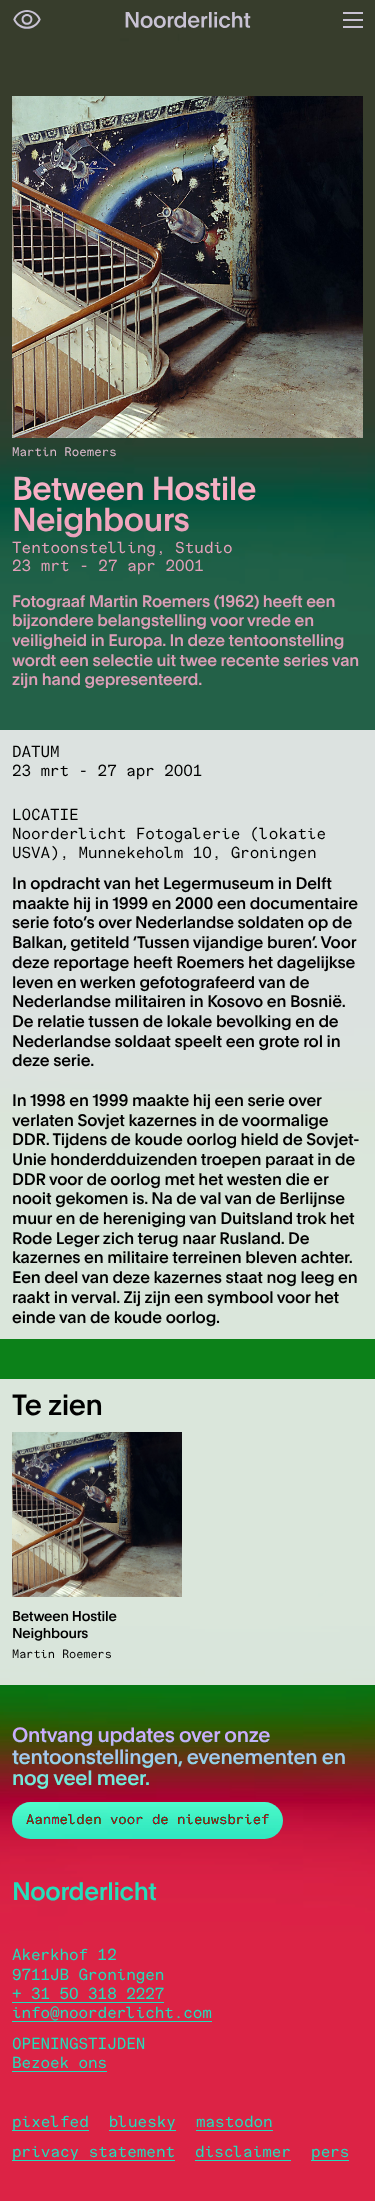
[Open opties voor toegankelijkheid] (27, 20)
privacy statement (93, 2151)
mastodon (234, 2121)
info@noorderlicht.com (112, 2012)
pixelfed (50, 2121)
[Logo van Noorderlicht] (188, 20)
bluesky (142, 2121)
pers (330, 2151)
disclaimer (243, 2151)
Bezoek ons (59, 2062)
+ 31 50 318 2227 (88, 1993)
